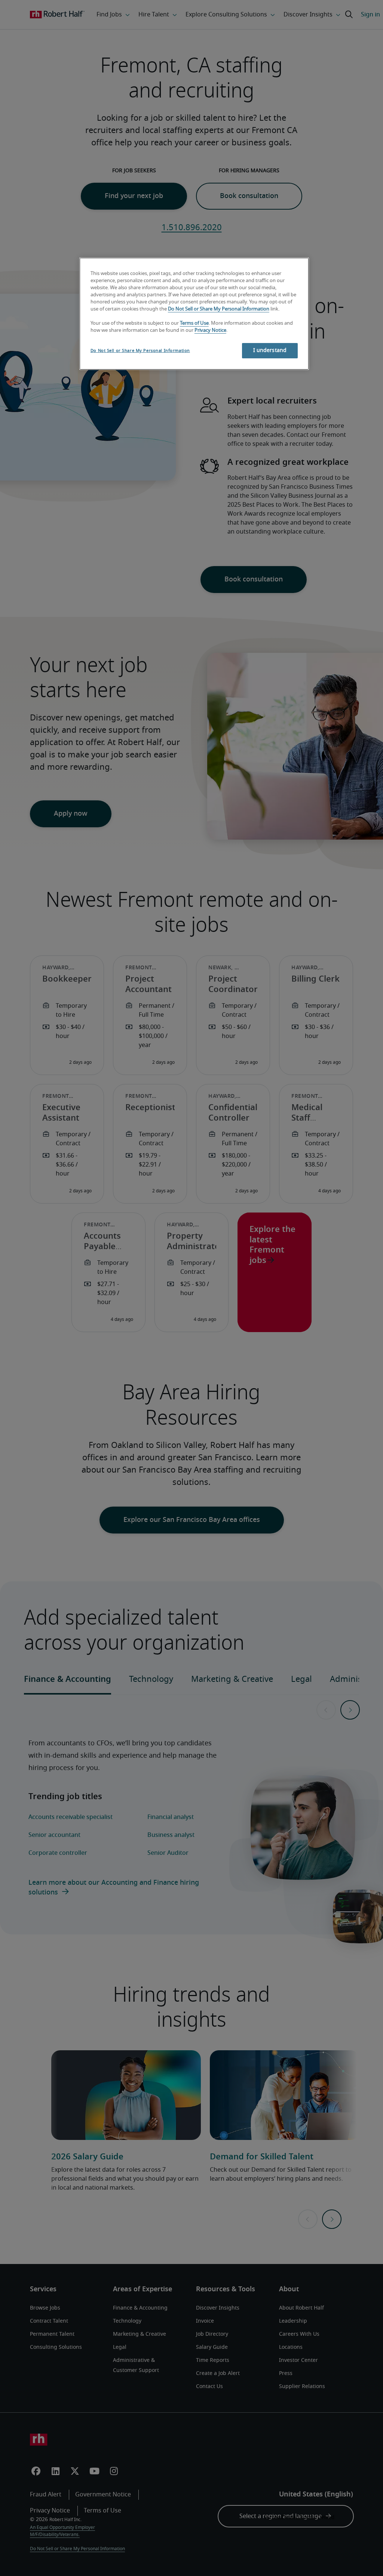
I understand (270, 350)
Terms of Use (194, 323)
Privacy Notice (210, 331)
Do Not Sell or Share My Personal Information (219, 309)
